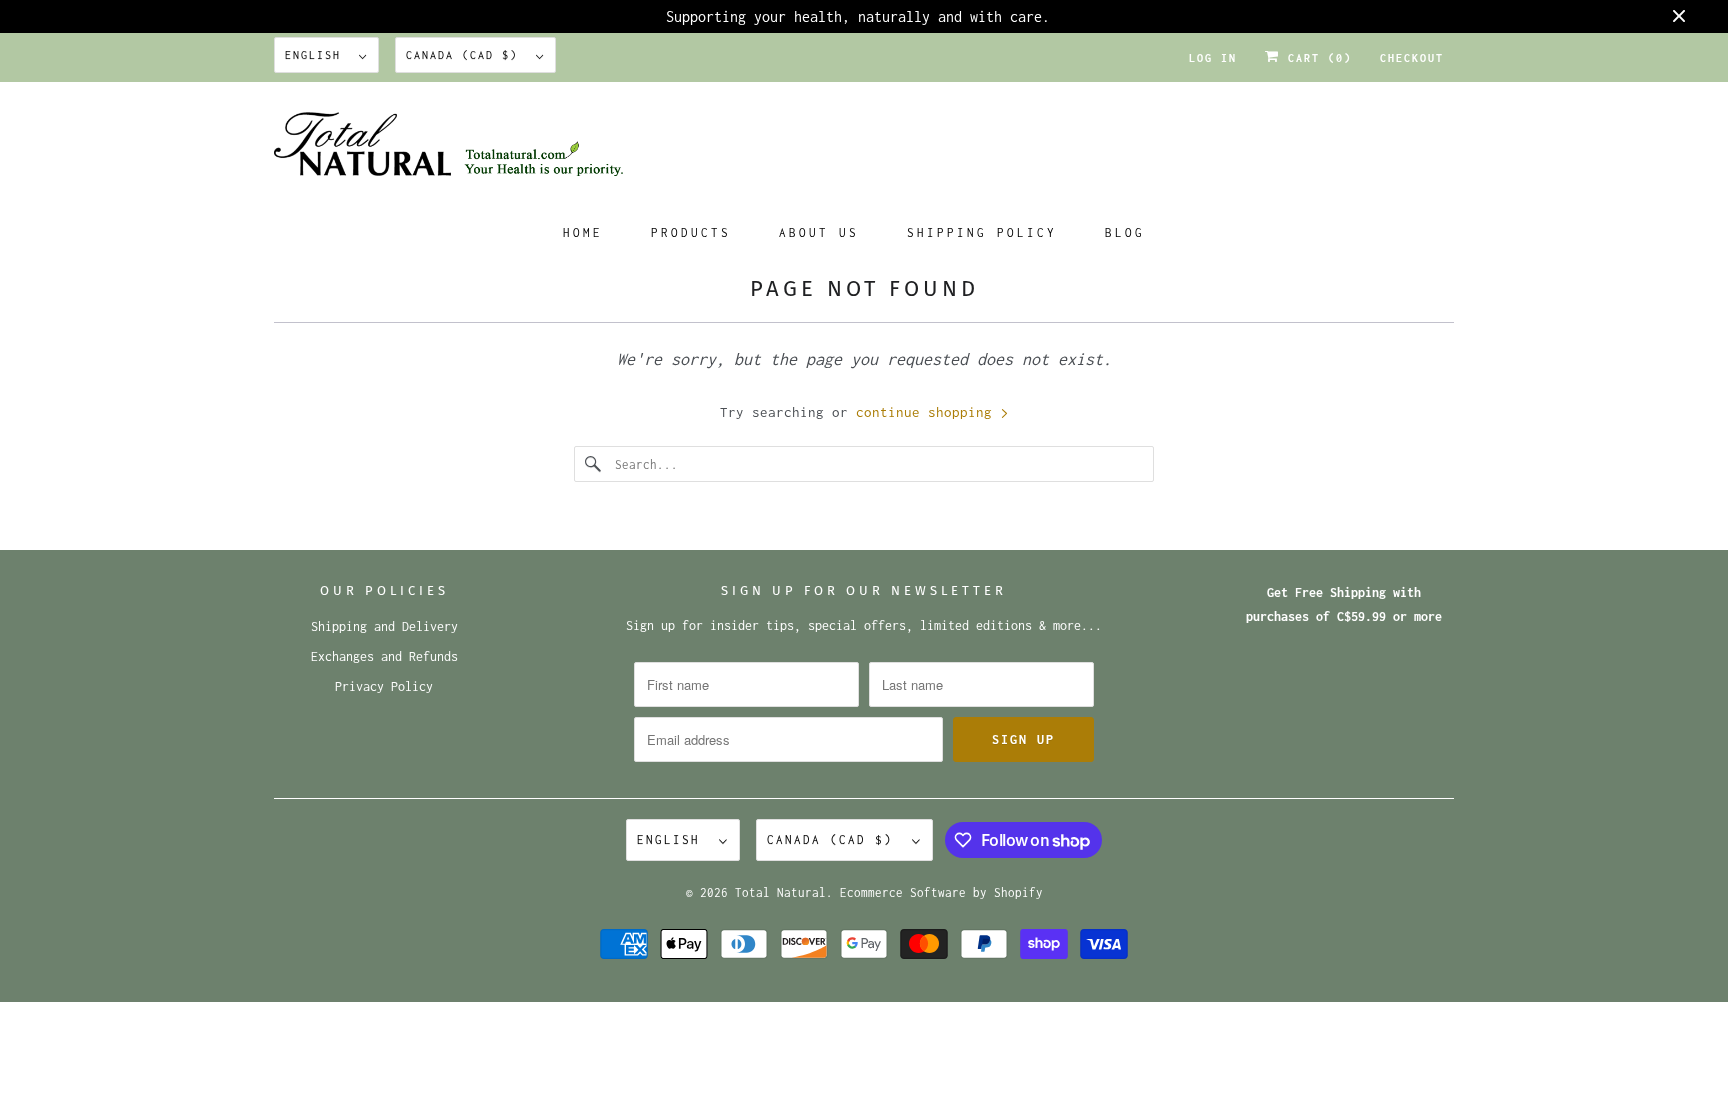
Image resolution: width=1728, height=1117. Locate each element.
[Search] (594, 464)
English (317, 55)
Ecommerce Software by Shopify (941, 892)
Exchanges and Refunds (384, 656)
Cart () (1316, 58)
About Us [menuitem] (819, 232)
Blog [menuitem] (1125, 232)
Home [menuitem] (583, 232)
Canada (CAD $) (466, 55)
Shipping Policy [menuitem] (982, 232)
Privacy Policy (384, 686)
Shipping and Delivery (384, 626)
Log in (1213, 58)
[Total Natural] (864, 150)
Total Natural (780, 892)
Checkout (1412, 58)
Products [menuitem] (691, 232)
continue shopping (928, 412)
